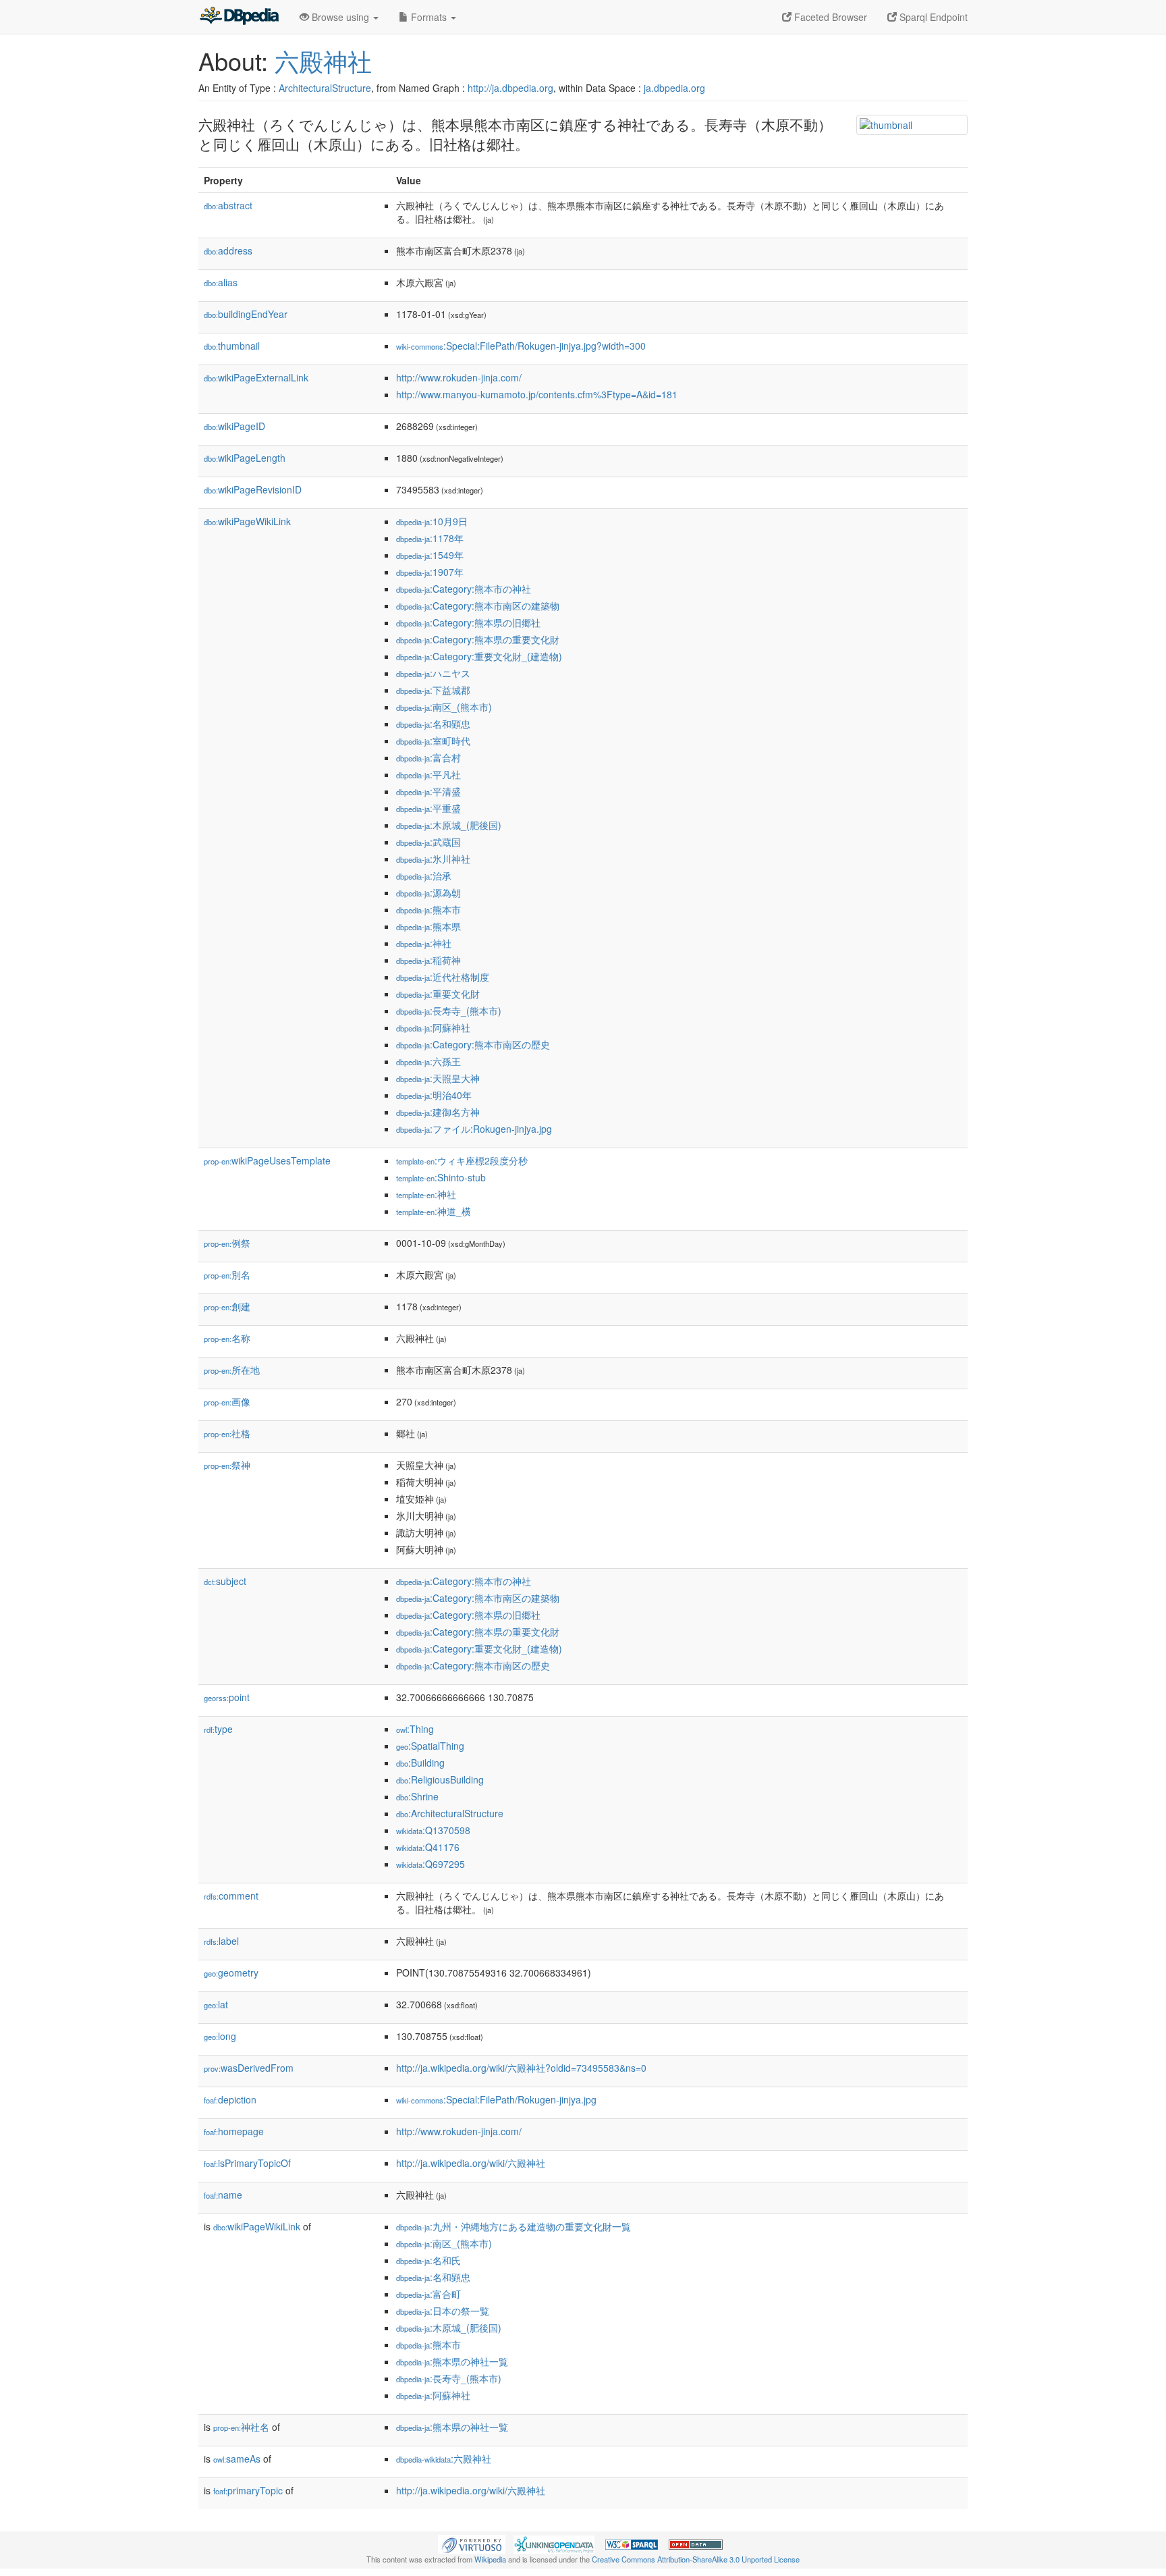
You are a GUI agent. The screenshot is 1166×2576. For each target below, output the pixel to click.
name (223, 2195)
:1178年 (430, 538)
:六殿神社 (444, 2459)
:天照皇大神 (438, 1078)
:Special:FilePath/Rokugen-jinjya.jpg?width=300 (521, 346)
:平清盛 (428, 791)
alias (221, 282)
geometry (231, 1973)
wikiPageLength (245, 458)
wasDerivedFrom (249, 2068)
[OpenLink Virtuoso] (472, 2543)
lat (216, 2004)
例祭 (227, 1243)
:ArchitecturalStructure (450, 1813)
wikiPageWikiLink (247, 521)
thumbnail (232, 346)
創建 (227, 1306)
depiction (230, 2099)
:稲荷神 (428, 960)
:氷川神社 (433, 859)
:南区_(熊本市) (444, 707)
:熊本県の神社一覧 (452, 2361)
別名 (227, 1274)
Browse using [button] (340, 17)
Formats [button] (429, 17)
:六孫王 (428, 1061)
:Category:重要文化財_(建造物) (479, 656)
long (220, 2036)
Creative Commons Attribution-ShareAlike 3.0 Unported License (696, 2559)
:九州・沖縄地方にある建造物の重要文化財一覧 (513, 2226)
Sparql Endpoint (932, 17)
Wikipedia (490, 2559)
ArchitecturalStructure (325, 88)
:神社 (424, 943)
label (221, 1941)
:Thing (415, 1729)
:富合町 (428, 2294)
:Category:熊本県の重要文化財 (478, 639)
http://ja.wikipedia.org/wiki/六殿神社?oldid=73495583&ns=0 (521, 2068)
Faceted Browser (829, 17)
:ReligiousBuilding (440, 1779)
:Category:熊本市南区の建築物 (478, 606)
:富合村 (428, 757)
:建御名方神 (438, 1112)
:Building (420, 1763)
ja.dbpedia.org (674, 88)
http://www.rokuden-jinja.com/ (459, 377)
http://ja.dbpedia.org (510, 88)
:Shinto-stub (441, 1177)
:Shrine (417, 1796)
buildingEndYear (246, 314)
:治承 (424, 876)
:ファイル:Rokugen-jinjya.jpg (474, 1129)
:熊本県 (428, 926)
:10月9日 (432, 521)
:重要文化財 (438, 994)
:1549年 (430, 555)
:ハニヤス (433, 673)
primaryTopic (248, 2490)
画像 (227, 1401)
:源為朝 (428, 892)
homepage (234, 2131)
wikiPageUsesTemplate (267, 1160)
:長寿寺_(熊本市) (449, 1011)
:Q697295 (431, 1864)
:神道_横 (434, 1211)
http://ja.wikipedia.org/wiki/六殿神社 (471, 2163)
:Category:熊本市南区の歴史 (473, 1044)
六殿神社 (323, 60)
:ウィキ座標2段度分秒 (462, 1160)
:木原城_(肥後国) (449, 825)
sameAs (237, 2459)
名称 (227, 1338)
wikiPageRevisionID (253, 489)
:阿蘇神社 (433, 1027)
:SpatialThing (430, 1746)
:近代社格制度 (443, 977)
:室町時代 (433, 741)
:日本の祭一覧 (443, 2311)
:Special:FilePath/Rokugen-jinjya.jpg (496, 2099)
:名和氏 (428, 2260)
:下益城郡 (433, 690)
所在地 (232, 1370)
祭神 (227, 1465)
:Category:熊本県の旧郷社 (468, 622)
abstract (228, 205)
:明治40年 (434, 1095)
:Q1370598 (433, 1830)
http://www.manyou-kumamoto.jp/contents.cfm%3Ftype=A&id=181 (537, 394)
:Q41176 (428, 1847)
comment (231, 1896)
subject (225, 1581)
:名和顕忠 (433, 724)
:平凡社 (428, 774)
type (218, 1729)
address (228, 250)
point (227, 1697)
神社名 (241, 2427)
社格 (227, 1433)
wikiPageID (234, 426)
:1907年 (430, 572)
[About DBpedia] (239, 17)
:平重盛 (428, 808)
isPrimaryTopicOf (247, 2163)
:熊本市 (428, 909)
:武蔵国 (428, 842)
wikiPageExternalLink (256, 377)
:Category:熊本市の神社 (464, 589)
